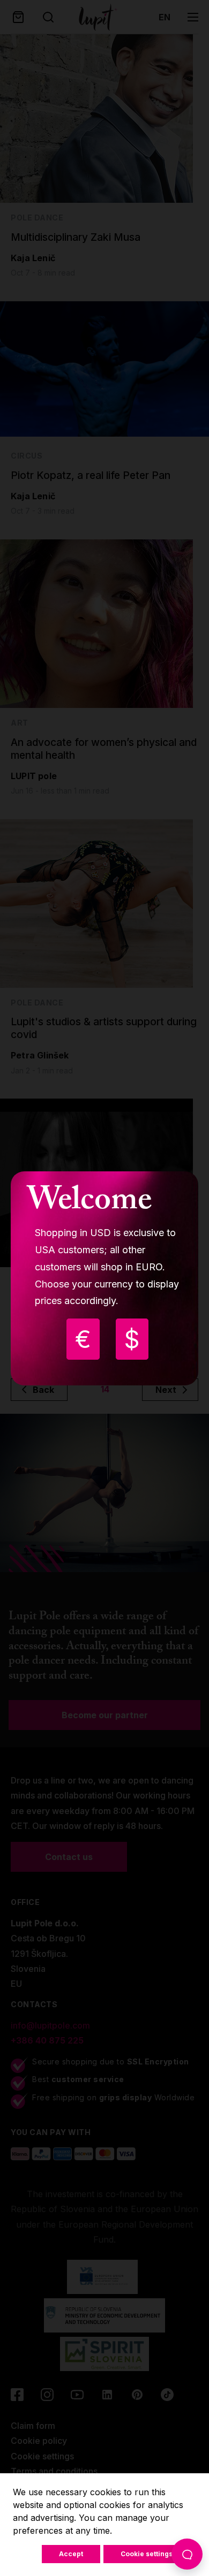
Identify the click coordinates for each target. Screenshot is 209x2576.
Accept (71, 2554)
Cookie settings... (150, 2554)
